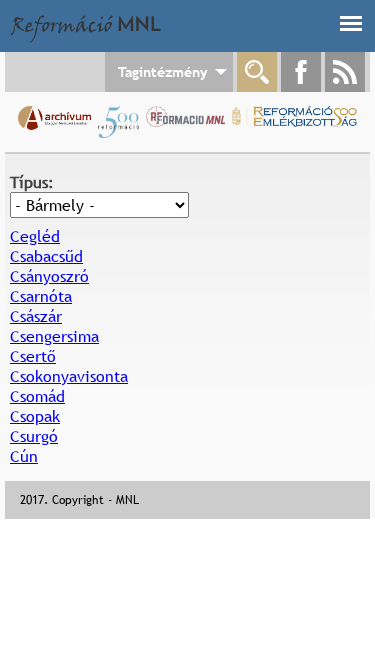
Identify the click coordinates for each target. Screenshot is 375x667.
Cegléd (35, 236)
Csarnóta (41, 296)
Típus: (32, 182)
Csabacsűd (46, 256)
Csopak (35, 416)
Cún (24, 456)
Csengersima (54, 336)
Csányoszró (49, 276)
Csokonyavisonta (69, 376)
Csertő (33, 356)
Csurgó (34, 436)
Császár (36, 316)
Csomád (37, 396)
